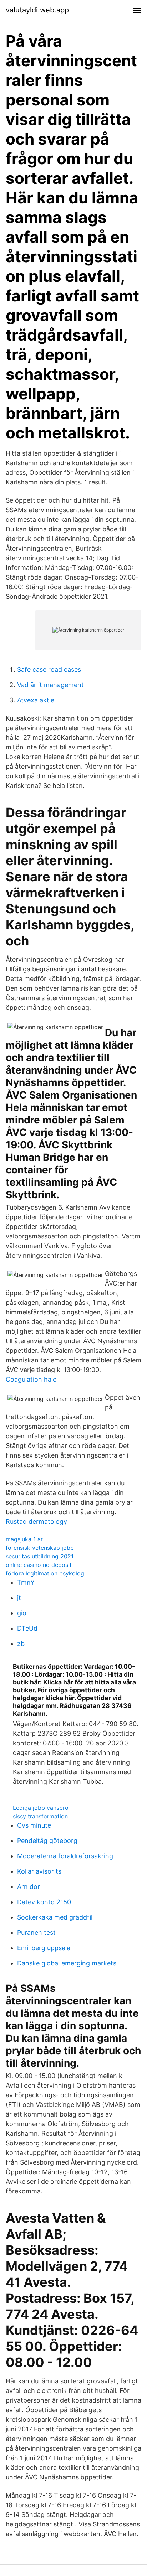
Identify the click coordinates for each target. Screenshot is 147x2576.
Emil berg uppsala (44, 1948)
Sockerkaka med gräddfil (55, 1917)
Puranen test (36, 1933)
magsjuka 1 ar (24, 1539)
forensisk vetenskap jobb (40, 1548)
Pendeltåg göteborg (47, 1841)
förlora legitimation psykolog (45, 1573)
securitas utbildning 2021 (40, 1556)
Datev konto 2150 (44, 1902)
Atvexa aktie (36, 700)
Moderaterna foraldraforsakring (65, 1856)
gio (22, 1613)
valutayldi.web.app (37, 10)
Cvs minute (34, 1825)
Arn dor (29, 1887)
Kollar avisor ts (39, 1871)
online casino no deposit (39, 1565)
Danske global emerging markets (67, 1963)
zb (21, 1644)
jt (19, 1598)
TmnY (26, 1582)
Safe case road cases (49, 669)
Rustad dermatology (36, 1521)
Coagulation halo (31, 1379)
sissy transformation (40, 1816)
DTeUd (27, 1628)
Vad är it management (50, 685)
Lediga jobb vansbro (41, 1808)
